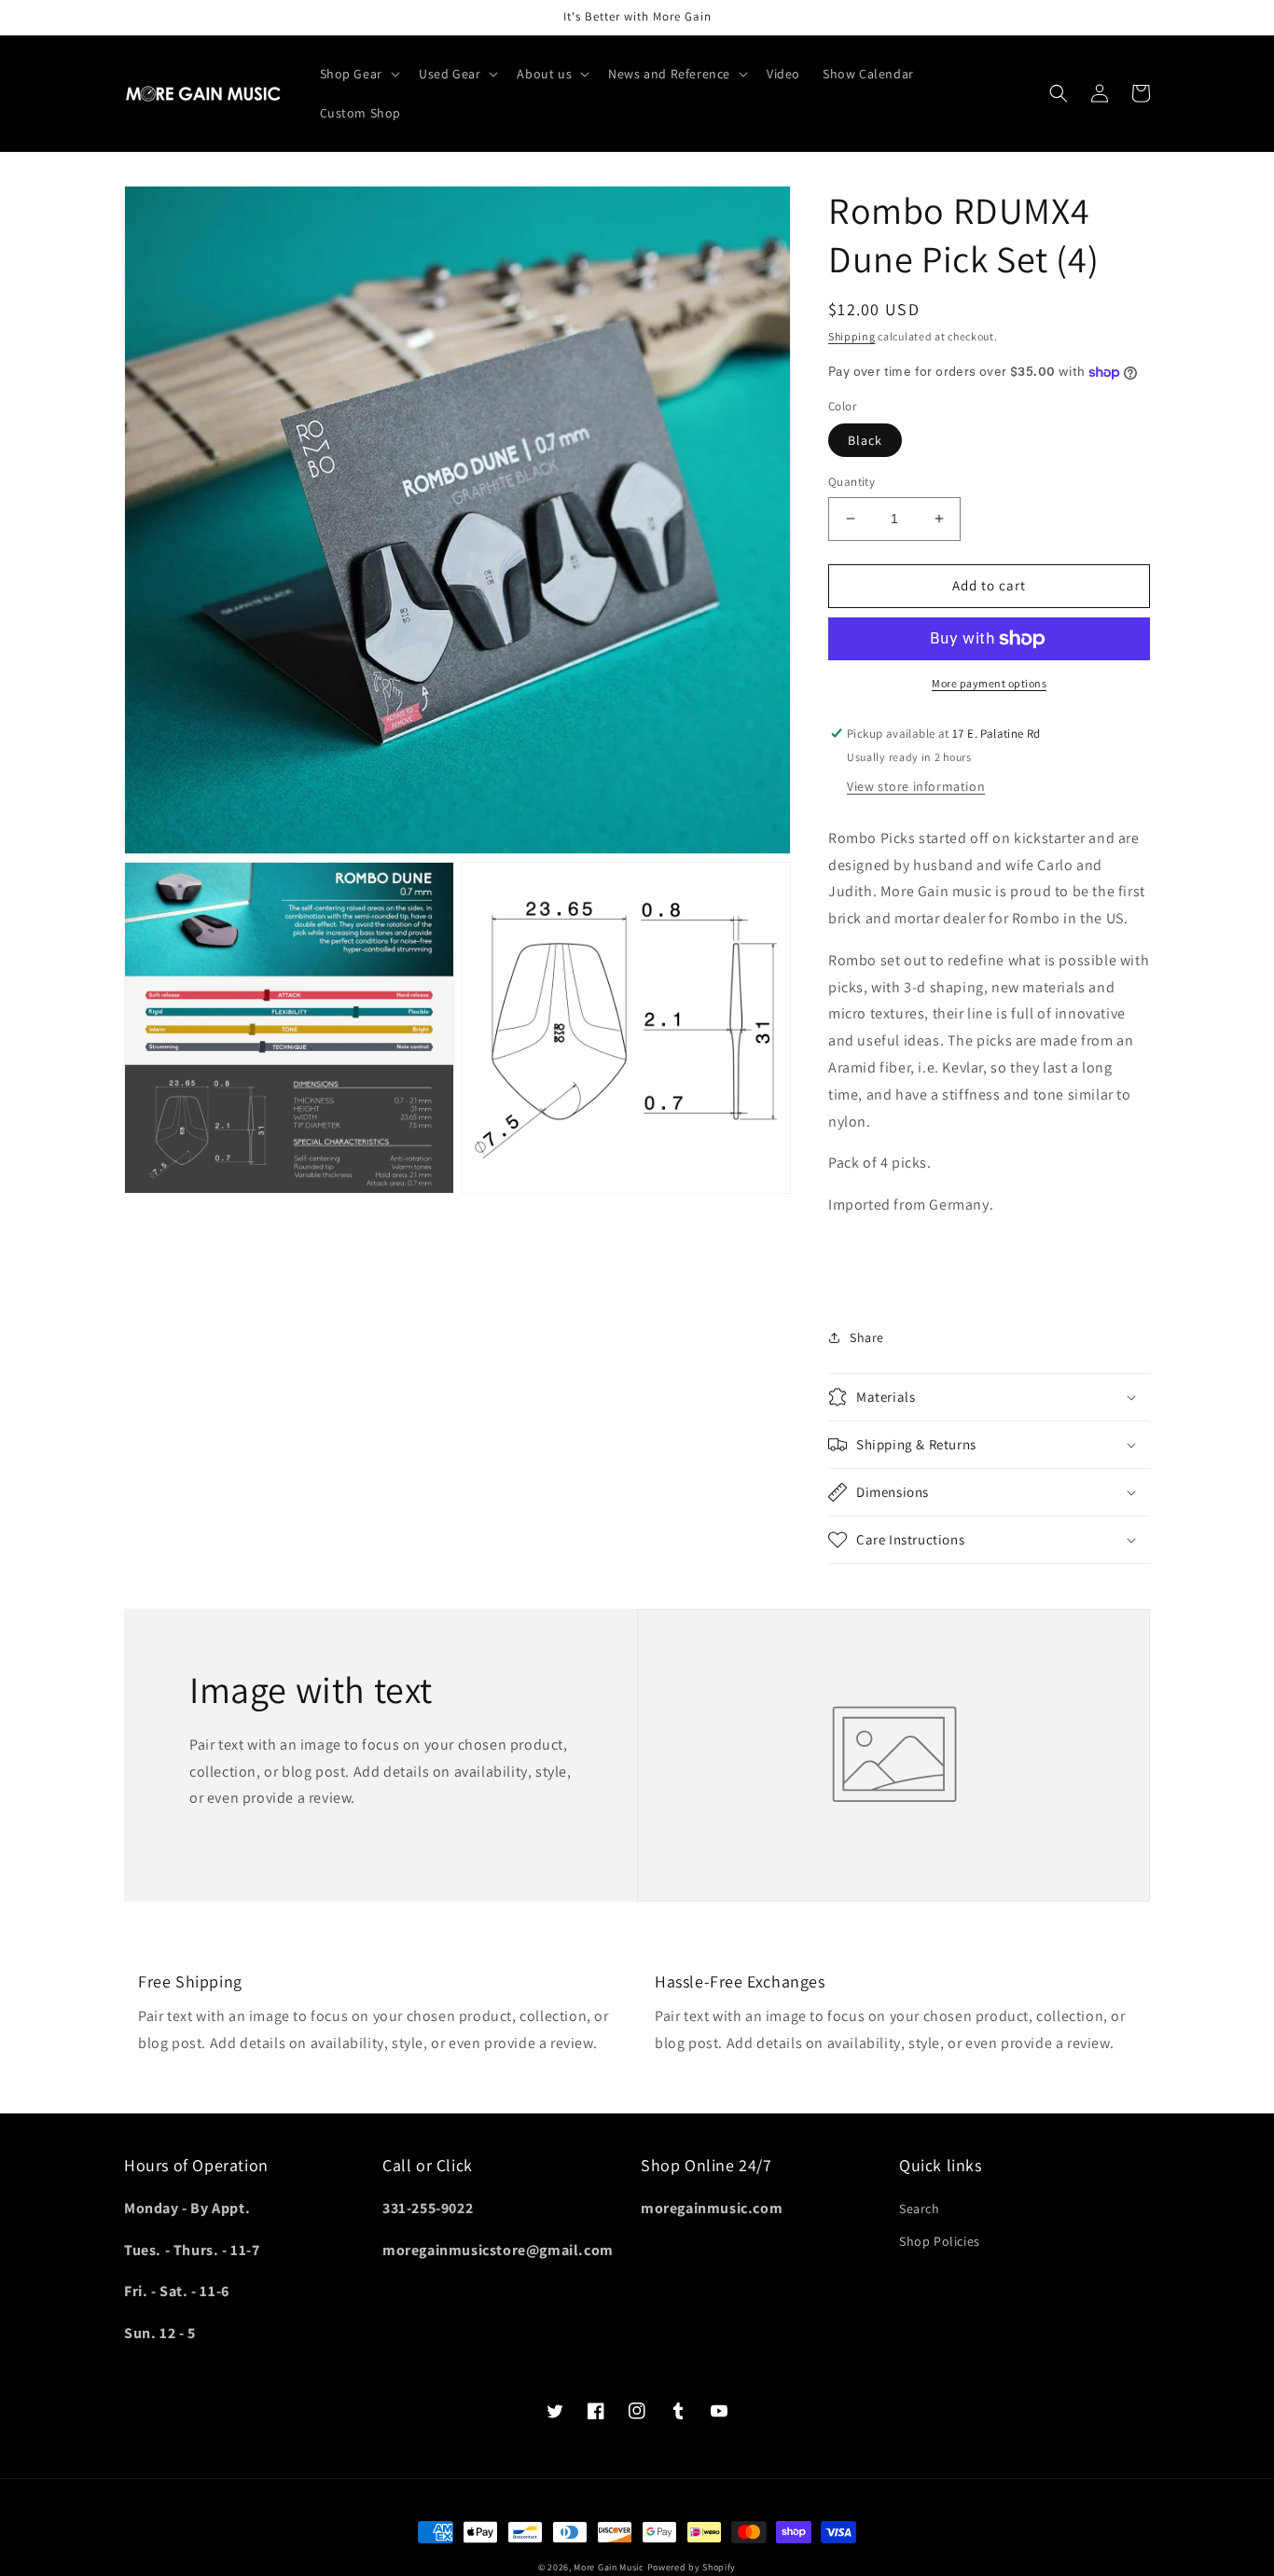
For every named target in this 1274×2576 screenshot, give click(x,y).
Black (865, 440)
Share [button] (867, 1337)
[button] (358, 74)
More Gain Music (609, 2567)
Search (920, 2209)
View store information (916, 786)
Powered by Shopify (692, 2567)
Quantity (852, 482)
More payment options (989, 683)
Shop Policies (940, 2241)
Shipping (852, 336)
